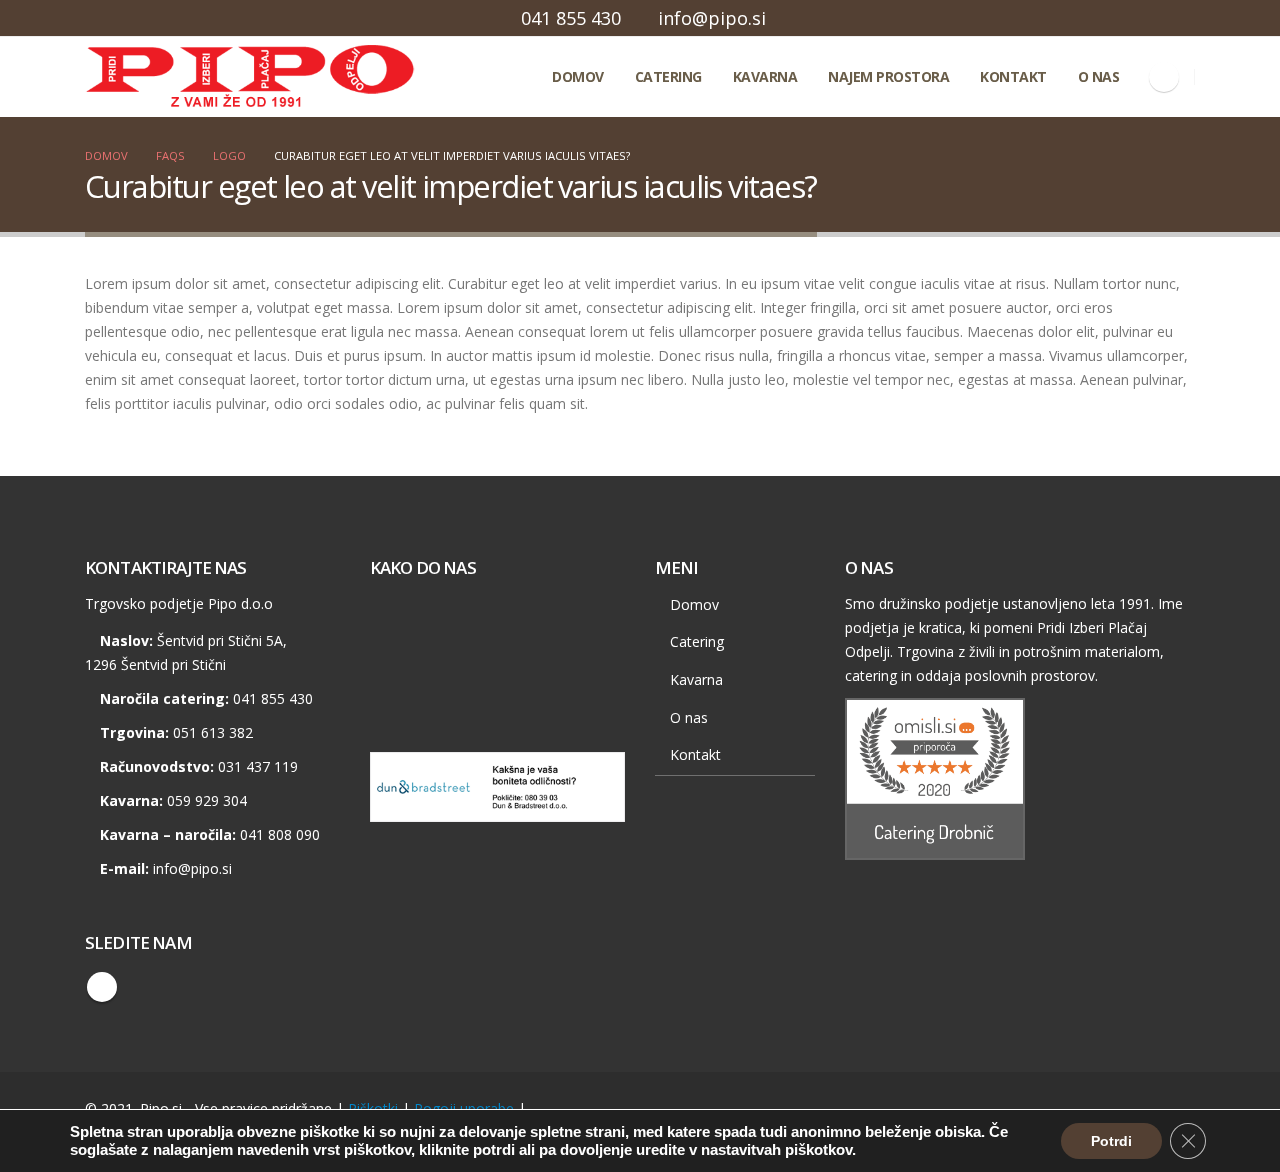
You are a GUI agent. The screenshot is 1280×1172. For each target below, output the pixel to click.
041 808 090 (280, 834)
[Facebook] (1164, 77)
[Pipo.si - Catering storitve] (175, 77)
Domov (578, 76)
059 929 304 (207, 800)
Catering (668, 76)
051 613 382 (213, 732)
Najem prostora (888, 76)
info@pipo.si (712, 18)
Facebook (102, 987)
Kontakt (1013, 76)
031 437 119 (258, 766)
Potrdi (1111, 1141)
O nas (1099, 76)
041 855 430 (571, 18)
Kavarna (765, 76)
